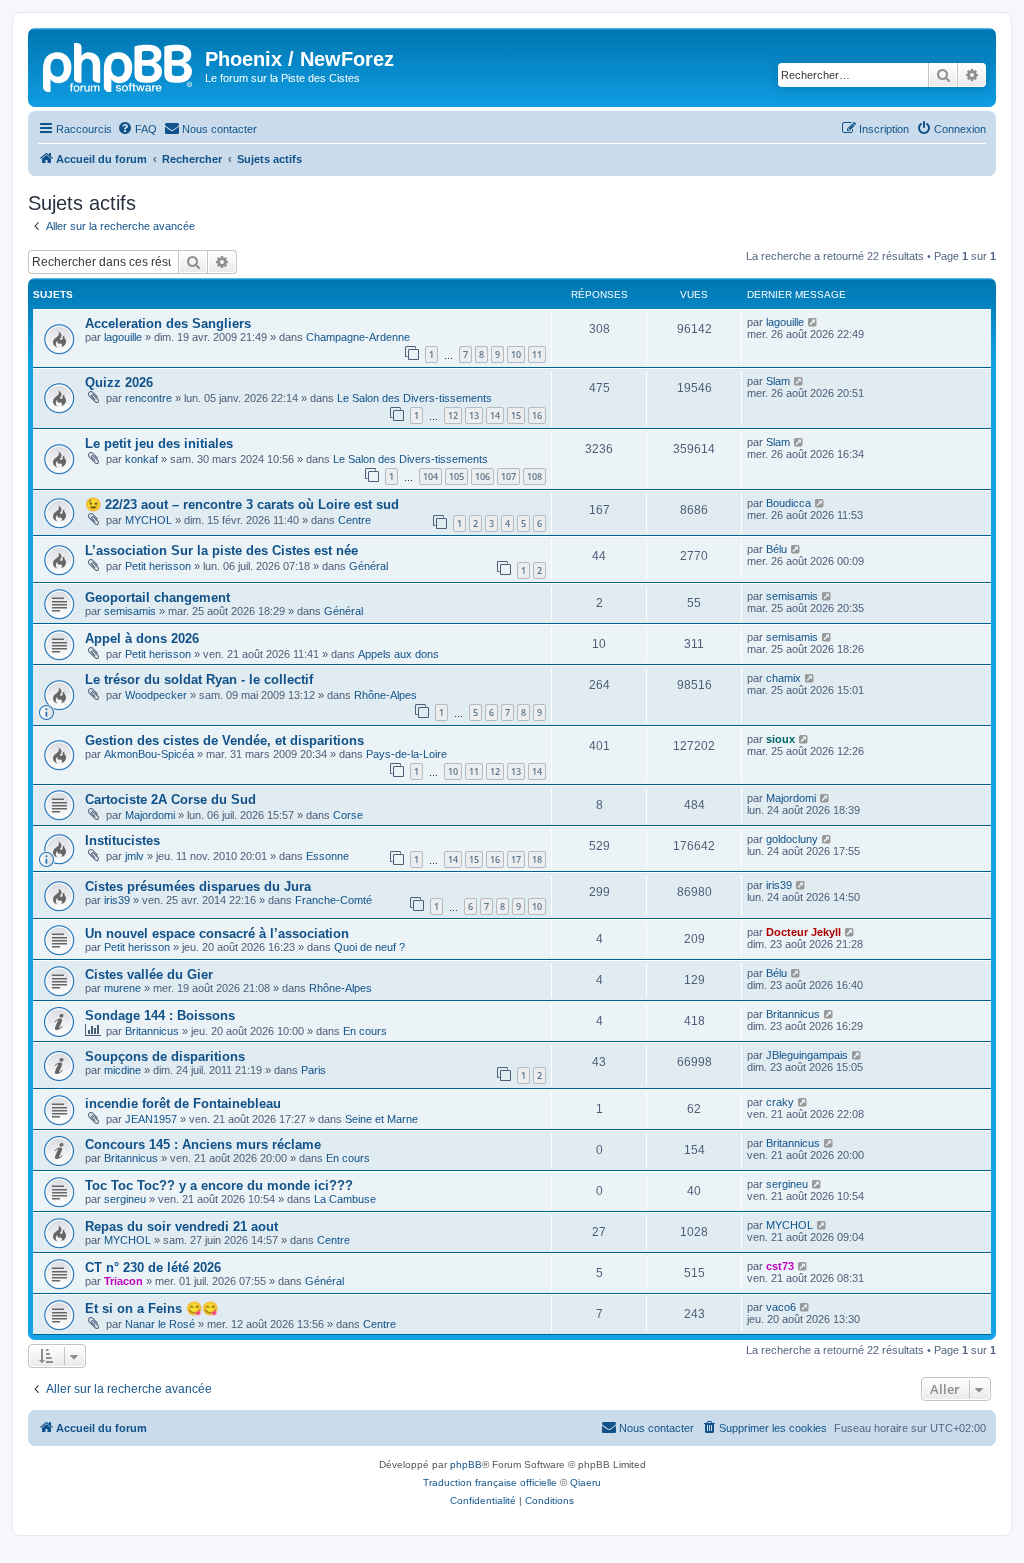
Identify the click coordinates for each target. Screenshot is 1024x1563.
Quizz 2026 (119, 382)
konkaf (141, 459)
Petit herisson (158, 566)
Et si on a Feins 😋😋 (151, 1308)
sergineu (125, 1199)
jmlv (134, 856)
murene (122, 988)
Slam (778, 381)
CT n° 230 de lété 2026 (153, 1267)
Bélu (776, 549)
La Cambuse (345, 1199)
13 (474, 415)
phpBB (466, 1464)
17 (516, 859)
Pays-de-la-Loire (406, 754)
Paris (313, 1070)
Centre (354, 520)
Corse (348, 815)
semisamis (130, 611)
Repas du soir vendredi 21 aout (181, 1226)
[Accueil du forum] (119, 65)
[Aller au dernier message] (813, 322)
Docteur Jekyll (803, 932)
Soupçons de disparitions (165, 1056)
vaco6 (781, 1307)
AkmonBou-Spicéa (149, 754)
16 (537, 415)
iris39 (117, 900)
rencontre (148, 398)
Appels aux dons (398, 654)
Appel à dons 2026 (142, 638)
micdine (122, 1070)
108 (534, 476)
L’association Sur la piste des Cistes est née (221, 550)
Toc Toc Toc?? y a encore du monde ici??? (219, 1185)
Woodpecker (156, 695)
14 (495, 415)
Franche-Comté (333, 900)
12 (453, 415)
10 (516, 354)
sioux (780, 739)
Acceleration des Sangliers (168, 323)
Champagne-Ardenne (358, 337)
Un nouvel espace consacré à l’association (217, 933)
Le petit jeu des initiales (159, 443)
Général (368, 566)
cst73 (780, 1266)
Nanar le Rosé (160, 1324)
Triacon (123, 1281)
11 (537, 354)
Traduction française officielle (490, 1482)
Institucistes (122, 840)
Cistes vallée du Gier (149, 974)
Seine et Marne (381, 1119)
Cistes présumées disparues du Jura (198, 886)
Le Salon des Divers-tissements (414, 398)
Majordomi (150, 815)
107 (508, 476)
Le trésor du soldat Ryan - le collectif (199, 679)
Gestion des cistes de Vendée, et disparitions (224, 740)
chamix (783, 678)
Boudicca (788, 503)
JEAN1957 (151, 1119)
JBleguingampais (807, 1055)
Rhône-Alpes (385, 695)
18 (537, 859)
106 (482, 476)
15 (516, 415)
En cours (365, 1031)
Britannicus (152, 1031)
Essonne (327, 856)
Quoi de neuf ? (369, 947)
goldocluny (792, 839)
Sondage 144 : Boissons (160, 1015)
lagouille (123, 337)
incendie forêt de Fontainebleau (183, 1103)
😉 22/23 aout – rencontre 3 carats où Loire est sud (242, 504)
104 (430, 476)
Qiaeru (585, 1482)
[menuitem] (137, 129)
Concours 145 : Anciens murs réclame (203, 1144)
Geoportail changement (157, 597)
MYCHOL (148, 520)
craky (780, 1102)
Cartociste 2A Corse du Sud (170, 799)
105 (456, 476)
